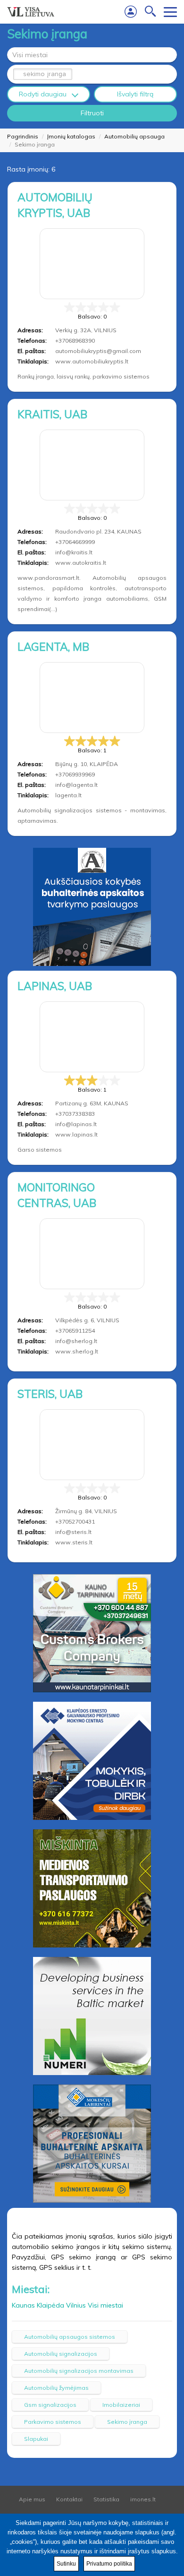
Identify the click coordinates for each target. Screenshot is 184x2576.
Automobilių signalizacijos (61, 2354)
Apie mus (32, 2499)
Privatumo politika (109, 2564)
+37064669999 (75, 542)
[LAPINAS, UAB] (92, 1037)
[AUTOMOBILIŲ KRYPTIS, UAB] (92, 264)
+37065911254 (75, 1331)
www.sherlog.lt (77, 1351)
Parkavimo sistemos (53, 2422)
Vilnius (76, 2305)
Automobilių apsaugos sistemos (70, 2337)
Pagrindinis (23, 136)
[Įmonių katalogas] (31, 12)
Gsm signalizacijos (50, 2405)
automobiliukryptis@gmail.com (98, 351)
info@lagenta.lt (76, 785)
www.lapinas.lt (76, 1134)
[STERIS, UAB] (92, 1445)
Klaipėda (50, 2305)
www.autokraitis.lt (81, 563)
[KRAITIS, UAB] (92, 465)
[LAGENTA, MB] (92, 698)
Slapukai (36, 2439)
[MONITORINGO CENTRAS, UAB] (92, 1254)
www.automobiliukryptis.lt (92, 361)
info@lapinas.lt (76, 1124)
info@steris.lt (73, 1532)
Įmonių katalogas (71, 136)
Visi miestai (105, 2305)
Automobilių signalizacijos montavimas (79, 2371)
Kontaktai (69, 2499)
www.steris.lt (74, 1542)
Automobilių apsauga (134, 136)
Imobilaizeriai (121, 2405)
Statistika (106, 2499)
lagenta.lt (68, 795)
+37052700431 (75, 1521)
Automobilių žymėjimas (56, 2388)
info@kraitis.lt (74, 552)
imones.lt (143, 2499)
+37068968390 (75, 340)
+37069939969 (75, 774)
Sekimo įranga (127, 2422)
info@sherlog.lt (76, 1341)
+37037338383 (75, 1114)
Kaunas (23, 2305)
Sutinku (66, 2564)
